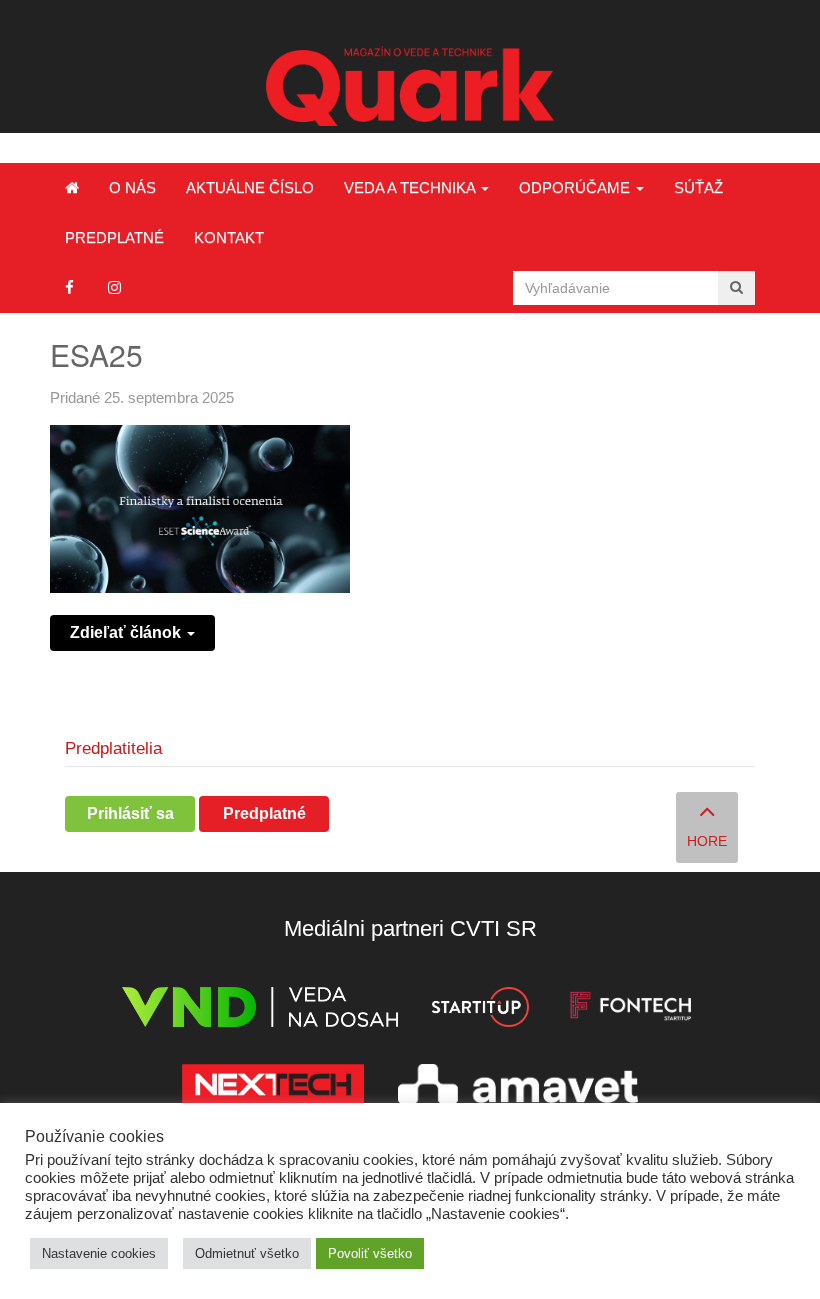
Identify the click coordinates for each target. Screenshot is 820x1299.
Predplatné (114, 237)
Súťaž (698, 187)
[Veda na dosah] (260, 1010)
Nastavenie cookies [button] (99, 1253)
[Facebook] (69, 287)
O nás (132, 187)
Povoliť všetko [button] (370, 1253)
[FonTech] (630, 1010)
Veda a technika (411, 187)
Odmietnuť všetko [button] (247, 1253)
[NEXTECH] (273, 1087)
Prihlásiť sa (130, 813)
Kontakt (229, 237)
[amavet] (518, 1087)
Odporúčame (576, 187)
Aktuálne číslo (250, 187)
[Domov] (72, 188)
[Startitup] (480, 1010)
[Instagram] (114, 287)
